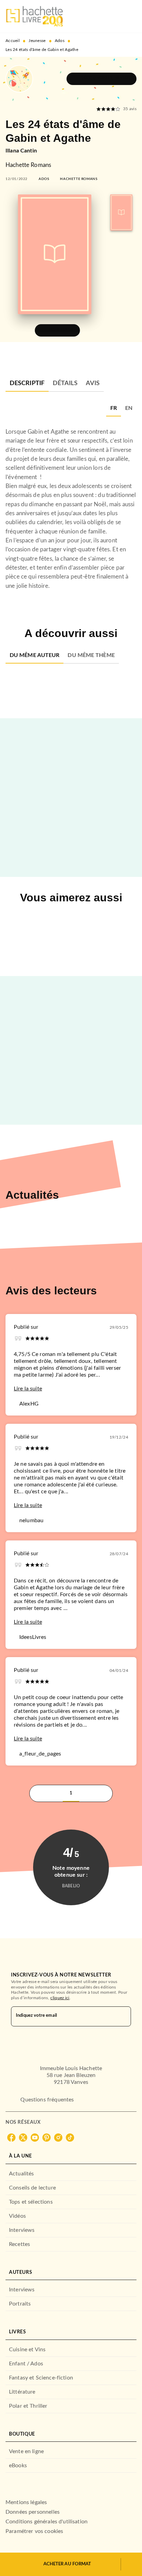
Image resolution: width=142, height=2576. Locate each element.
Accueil (13, 41)
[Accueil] (34, 16)
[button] (102, 79)
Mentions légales (26, 2502)
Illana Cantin (21, 151)
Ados (60, 41)
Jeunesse (37, 41)
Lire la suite (28, 1389)
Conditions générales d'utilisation (47, 2522)
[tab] (27, 383)
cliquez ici (60, 1998)
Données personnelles (33, 2512)
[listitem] (11, 2138)
